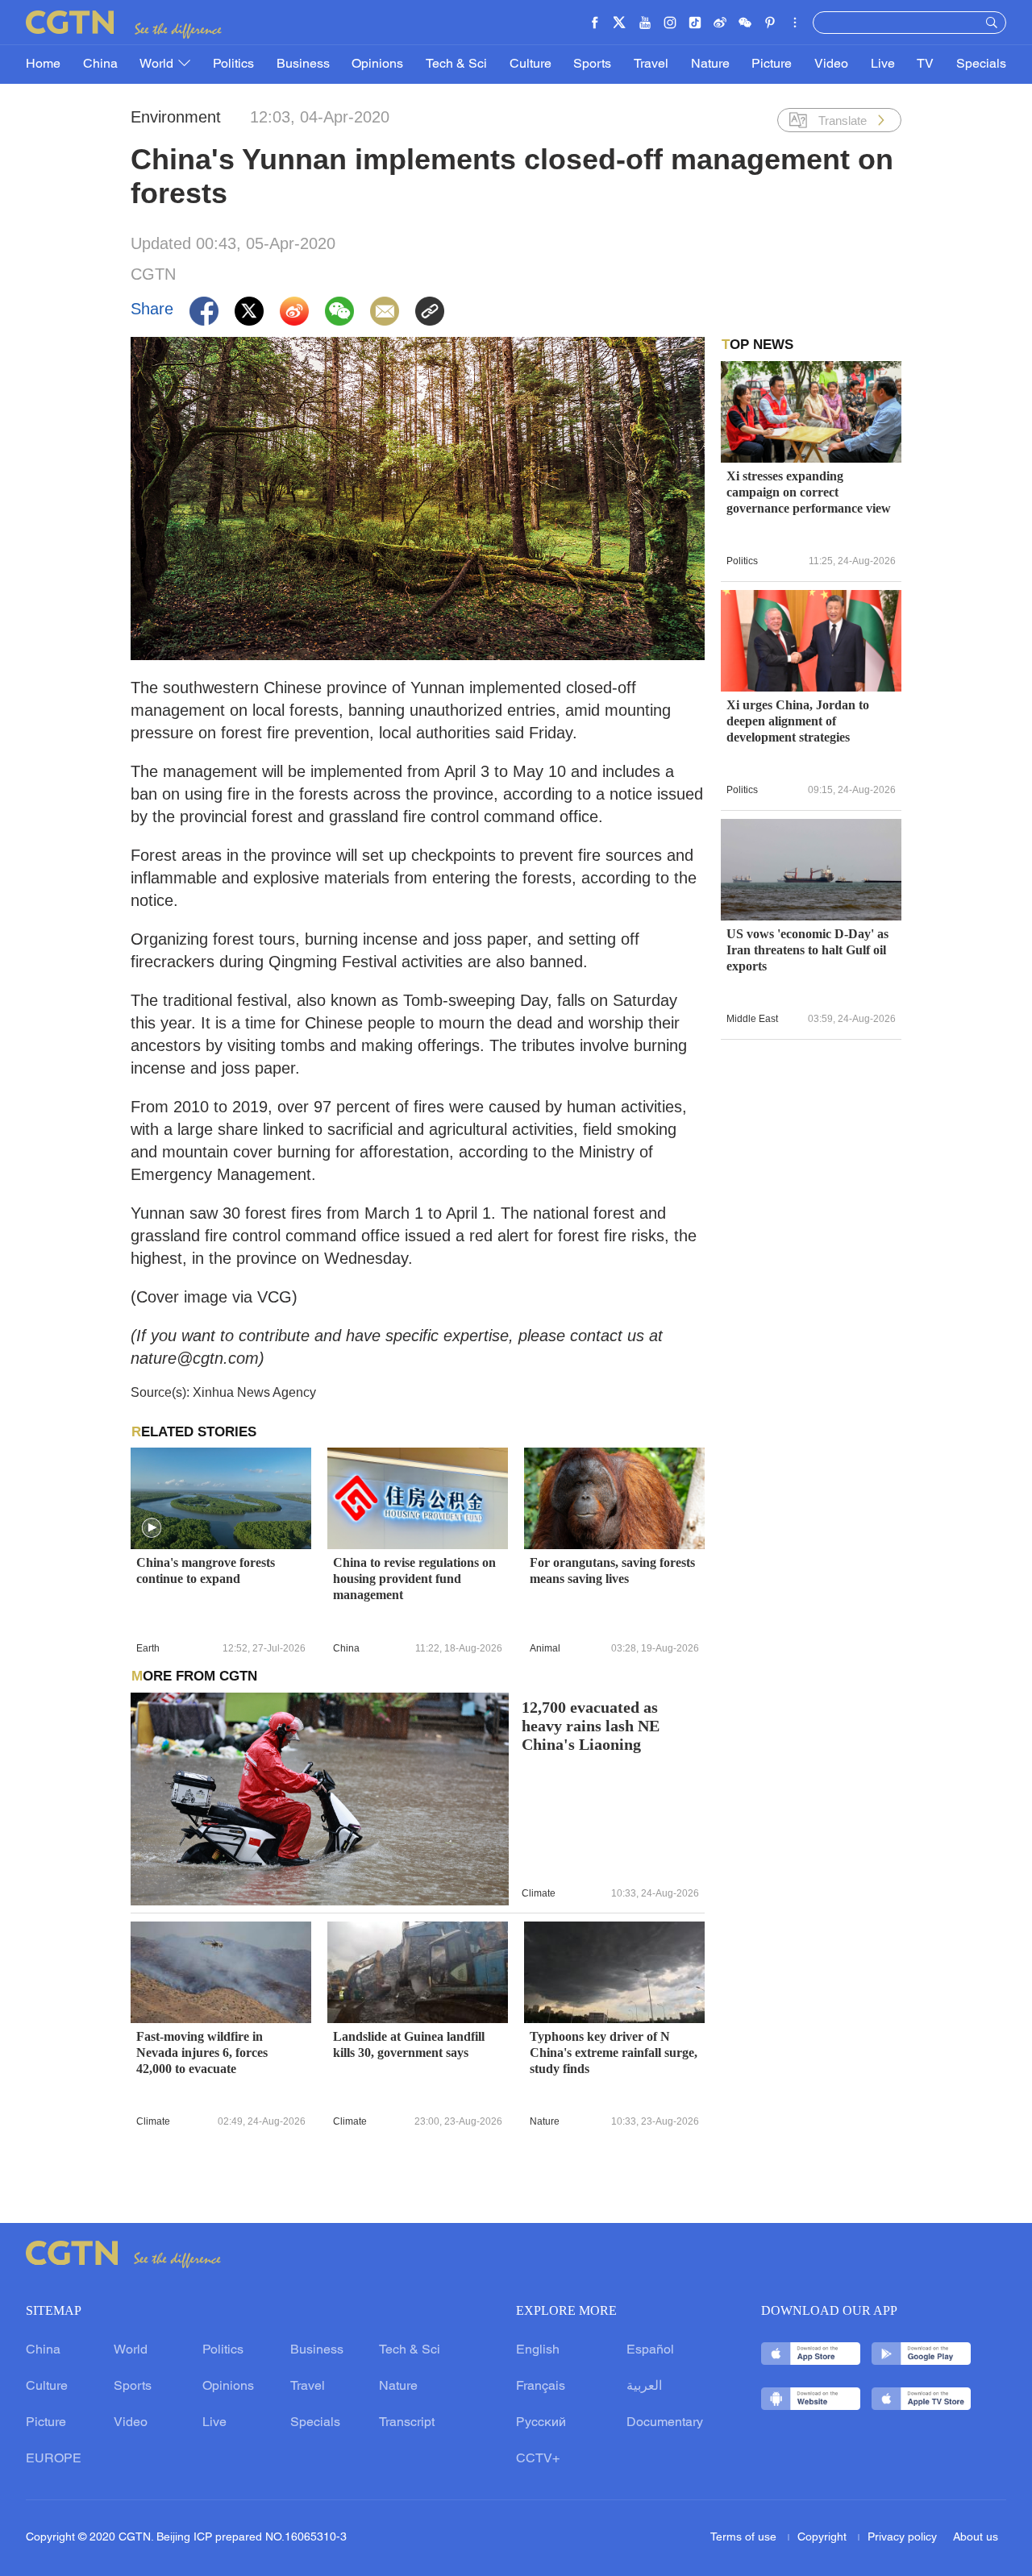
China (100, 64)
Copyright (824, 2538)
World (158, 64)
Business (303, 64)
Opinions (377, 64)
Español (650, 2350)
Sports (592, 64)
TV (925, 64)
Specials (981, 64)
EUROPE (54, 2459)
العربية (644, 2387)
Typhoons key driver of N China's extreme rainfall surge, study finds (614, 2052)
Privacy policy (902, 2538)
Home (43, 64)
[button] (152, 1528)
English (538, 2350)
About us (976, 2538)
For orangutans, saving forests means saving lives (612, 1571)
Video (831, 64)
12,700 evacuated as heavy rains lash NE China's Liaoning (591, 1726)
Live (883, 64)
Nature (710, 64)
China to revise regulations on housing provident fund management (414, 1579)
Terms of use (745, 2538)
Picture (772, 64)
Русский (541, 2423)
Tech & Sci (456, 64)
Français (541, 2387)
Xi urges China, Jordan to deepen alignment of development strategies (798, 721)
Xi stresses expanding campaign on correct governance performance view (809, 492)
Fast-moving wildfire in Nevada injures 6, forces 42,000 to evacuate (202, 2052)
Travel (651, 64)
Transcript (407, 2423)
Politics (233, 64)
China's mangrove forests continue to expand (206, 1571)
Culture (531, 64)
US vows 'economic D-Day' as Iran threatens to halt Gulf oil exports (807, 950)
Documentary (665, 2423)
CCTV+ (538, 2459)
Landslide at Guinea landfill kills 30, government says (409, 2044)
